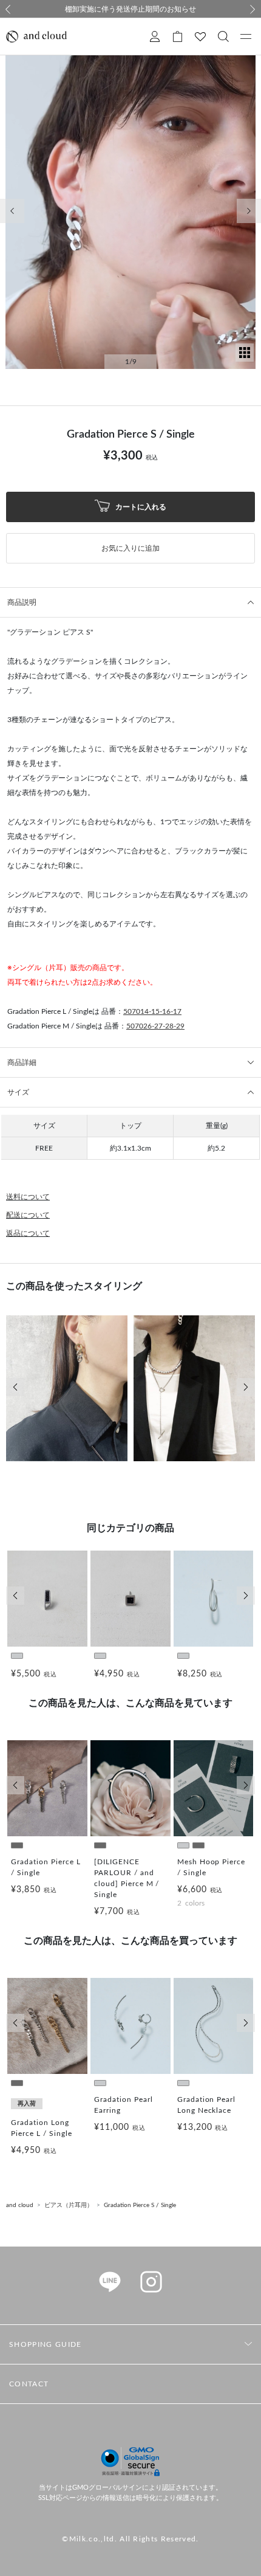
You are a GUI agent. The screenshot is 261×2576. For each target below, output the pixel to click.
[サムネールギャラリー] (245, 359)
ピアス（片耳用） (69, 2205)
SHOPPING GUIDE (45, 2344)
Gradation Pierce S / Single (140, 2205)
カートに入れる (140, 506)
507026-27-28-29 (155, 1026)
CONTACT (29, 2384)
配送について (28, 1215)
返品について (28, 1233)
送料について (28, 1197)
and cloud (20, 2205)
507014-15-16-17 (152, 1011)
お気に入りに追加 (130, 548)
